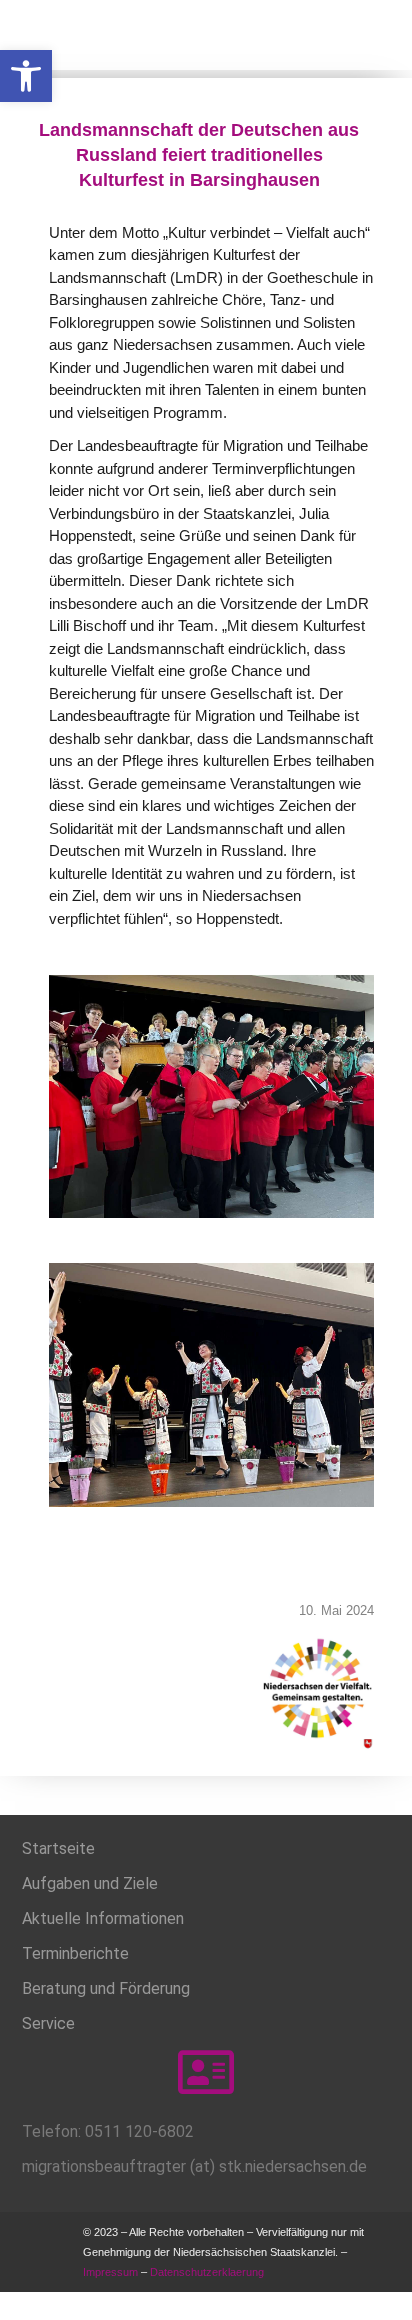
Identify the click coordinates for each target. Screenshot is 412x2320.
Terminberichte (75, 1953)
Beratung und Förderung (106, 1988)
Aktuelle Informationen (103, 1918)
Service (48, 2023)
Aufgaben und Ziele (90, 1883)
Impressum (110, 2272)
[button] (26, 76)
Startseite (58, 1848)
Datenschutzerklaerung (208, 2272)
